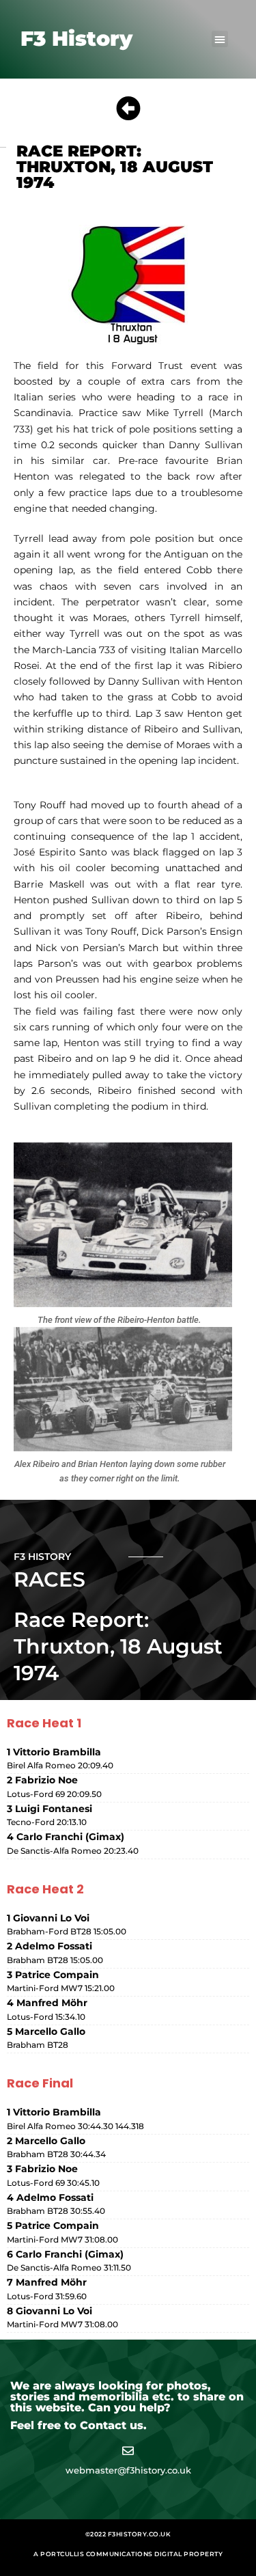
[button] (220, 39)
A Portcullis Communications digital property (128, 2554)
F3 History (76, 39)
